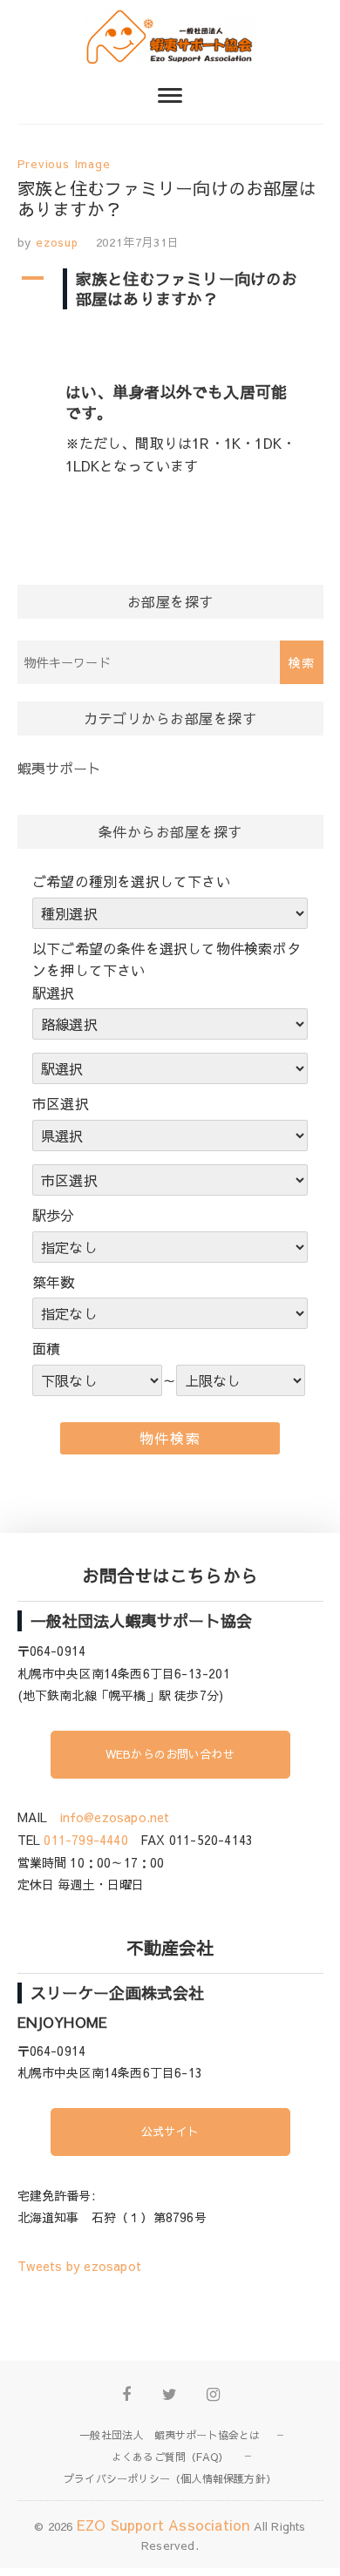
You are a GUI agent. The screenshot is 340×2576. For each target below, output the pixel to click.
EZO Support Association (163, 2525)
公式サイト (170, 2132)
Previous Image (64, 164)
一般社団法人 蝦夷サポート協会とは (170, 2435)
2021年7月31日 (138, 242)
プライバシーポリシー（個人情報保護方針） (170, 2478)
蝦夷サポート (60, 768)
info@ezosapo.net (115, 1817)
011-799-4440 (85, 1840)
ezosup (55, 242)
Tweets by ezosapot (80, 2266)
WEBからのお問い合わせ (170, 1754)
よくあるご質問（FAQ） (170, 2457)
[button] (170, 289)
